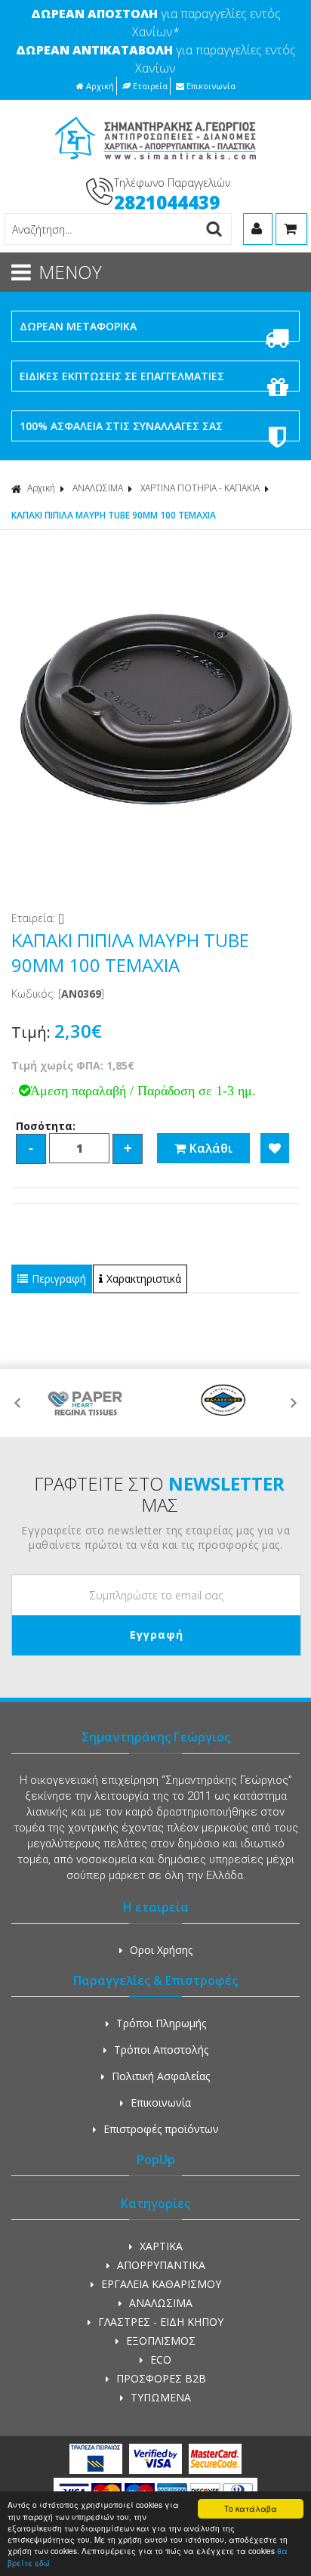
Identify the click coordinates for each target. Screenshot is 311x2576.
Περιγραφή (59, 1279)
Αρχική (100, 86)
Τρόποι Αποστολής (161, 2050)
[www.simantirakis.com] (156, 164)
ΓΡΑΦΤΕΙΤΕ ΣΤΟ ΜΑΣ (159, 1494)
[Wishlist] (275, 1148)
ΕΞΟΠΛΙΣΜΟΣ (161, 2341)
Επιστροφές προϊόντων (161, 2129)
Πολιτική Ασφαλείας (161, 2076)
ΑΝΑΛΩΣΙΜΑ (98, 488)
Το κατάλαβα (251, 2508)
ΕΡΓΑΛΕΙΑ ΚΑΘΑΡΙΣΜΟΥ (161, 2284)
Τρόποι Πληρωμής (161, 2023)
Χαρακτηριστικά (144, 1279)
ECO (161, 2359)
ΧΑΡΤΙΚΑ (161, 2246)
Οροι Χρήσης (161, 1950)
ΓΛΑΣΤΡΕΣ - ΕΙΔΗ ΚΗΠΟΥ (161, 2322)
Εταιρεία (150, 86)
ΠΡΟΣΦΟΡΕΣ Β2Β (161, 2378)
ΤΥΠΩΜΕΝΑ (161, 2397)
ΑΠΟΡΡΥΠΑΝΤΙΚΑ (161, 2265)
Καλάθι (211, 1148)
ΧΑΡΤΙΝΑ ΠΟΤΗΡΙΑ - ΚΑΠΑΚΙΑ (200, 488)
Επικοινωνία (211, 86)
